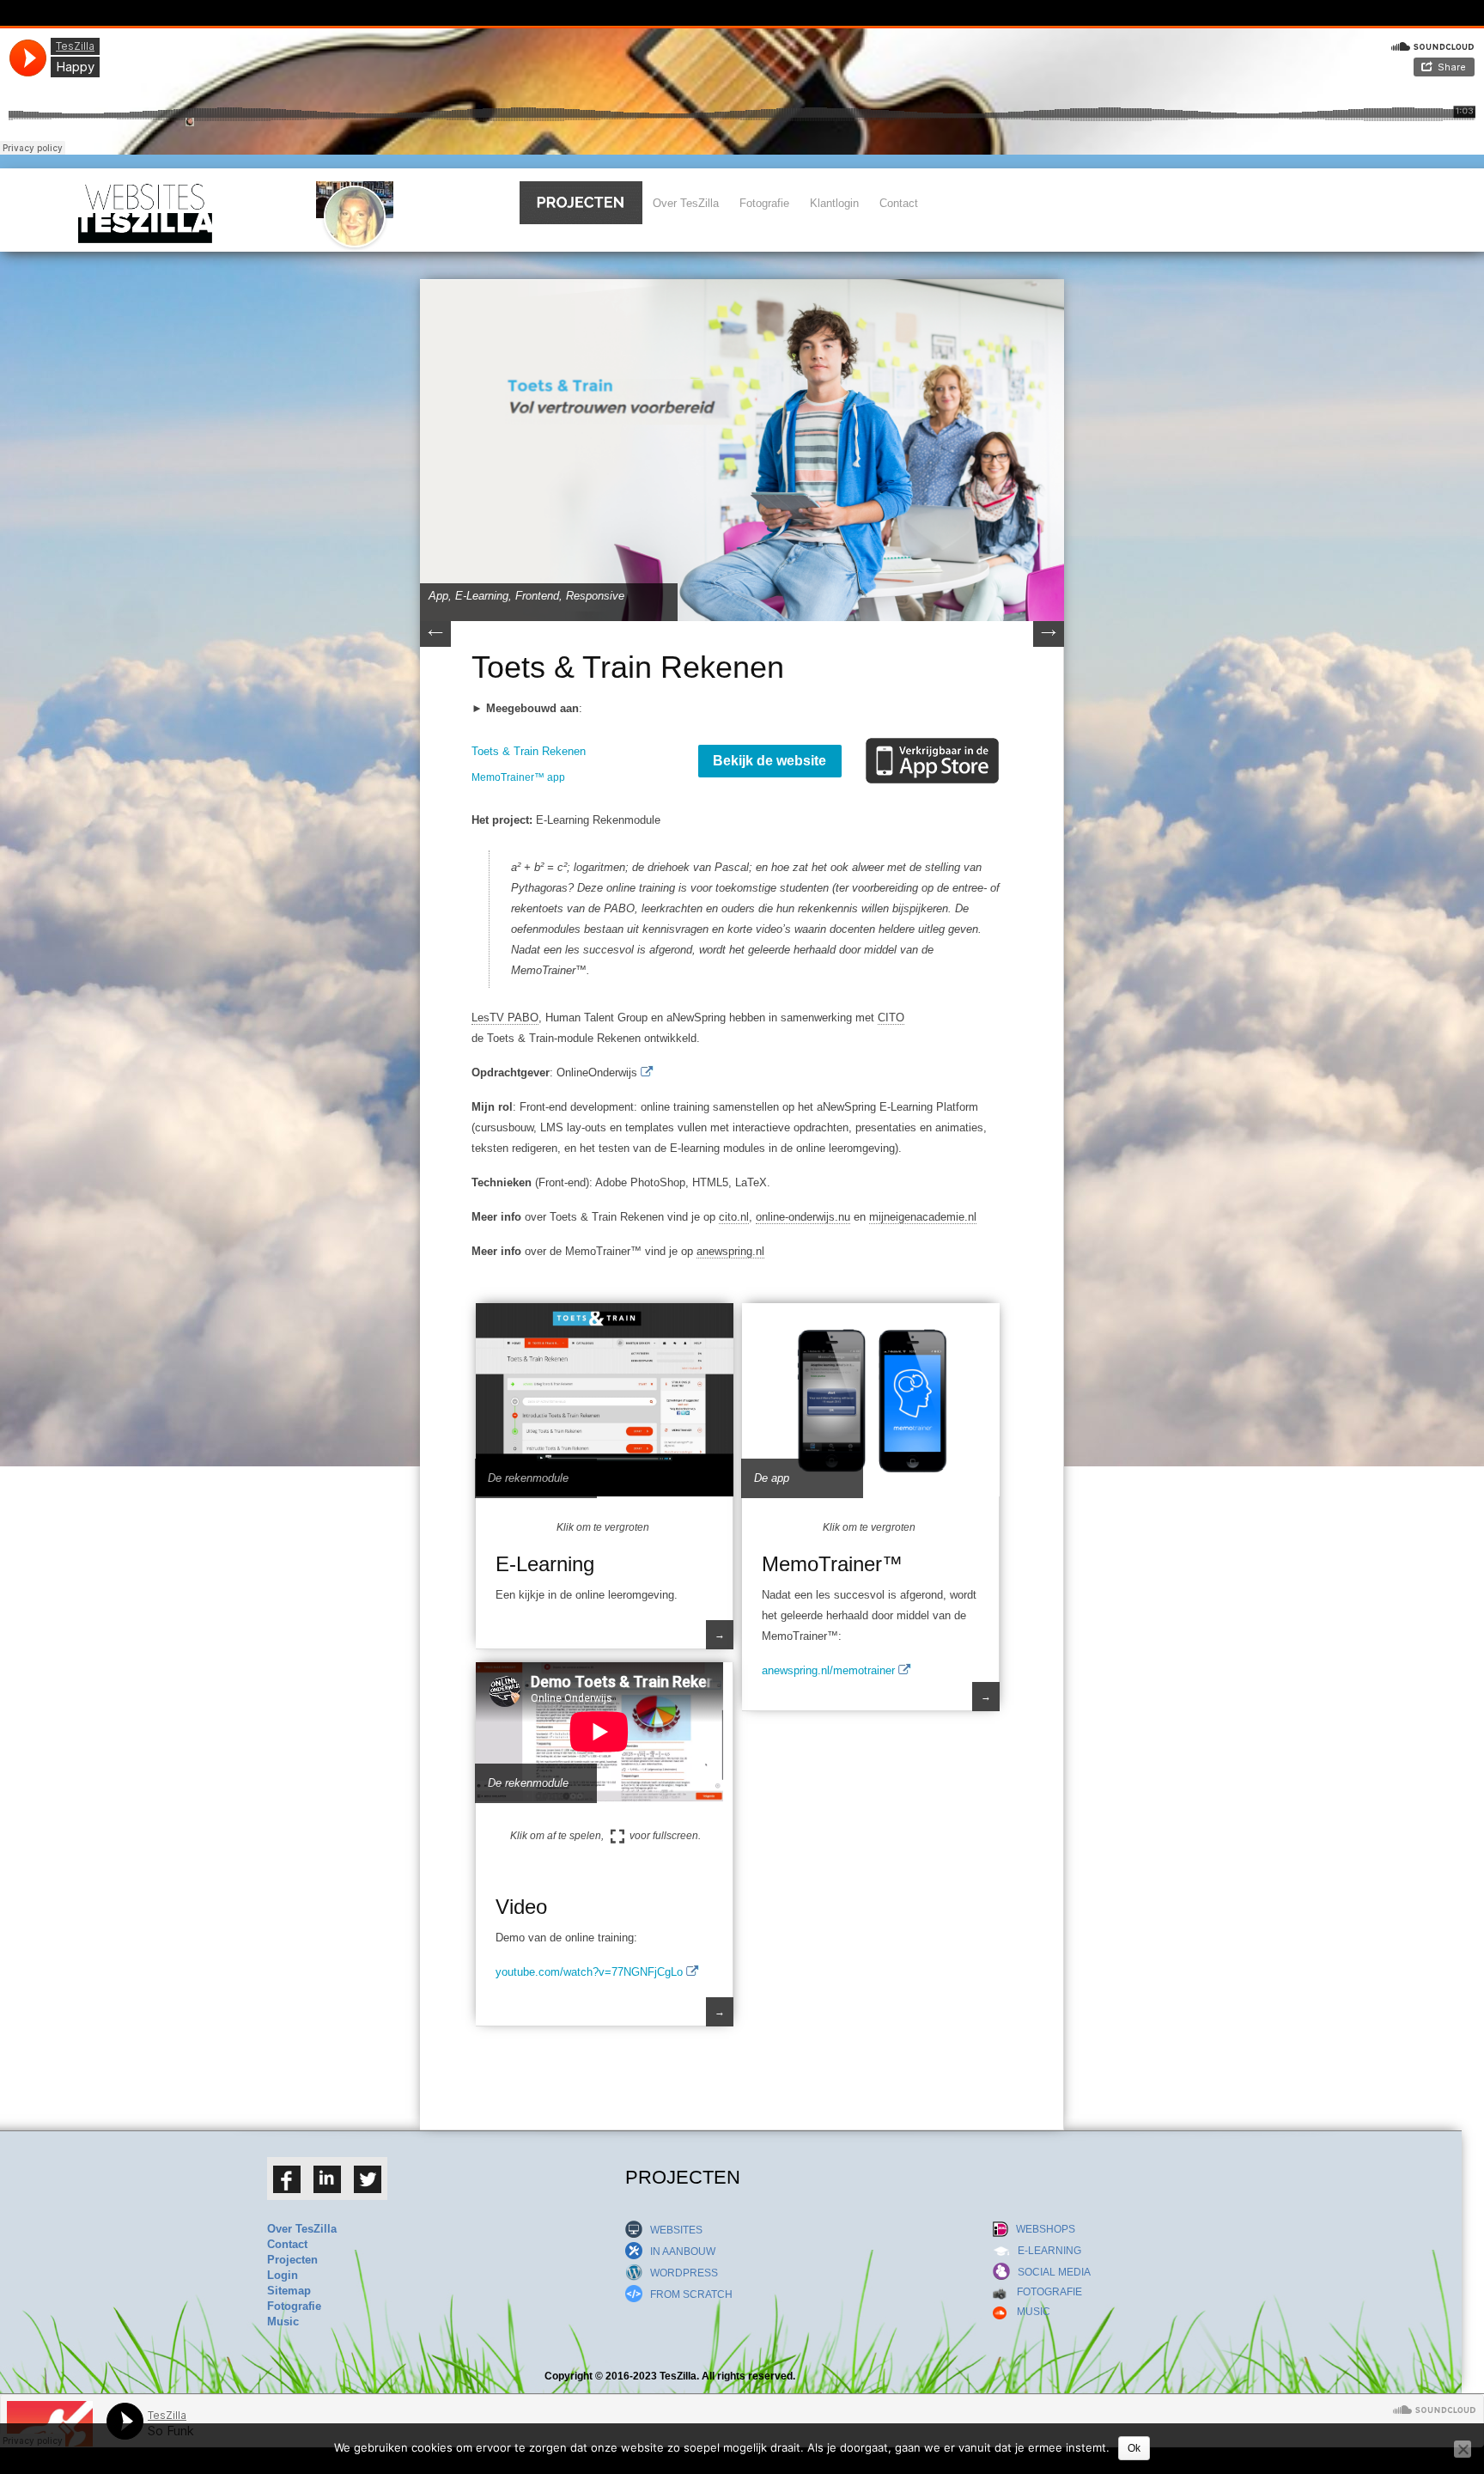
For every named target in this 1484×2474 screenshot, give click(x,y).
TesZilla (678, 2376)
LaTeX (751, 1182)
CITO (891, 1018)
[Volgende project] (1049, 643)
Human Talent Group (596, 1018)
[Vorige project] (435, 643)
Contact (899, 203)
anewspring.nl (730, 1251)
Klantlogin (834, 203)
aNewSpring (696, 1018)
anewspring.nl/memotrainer (830, 1670)
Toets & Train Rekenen (529, 751)
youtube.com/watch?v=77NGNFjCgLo (591, 1972)
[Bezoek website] (647, 1072)
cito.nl (734, 1217)
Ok (1134, 2448)
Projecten (292, 2260)
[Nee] (1463, 2449)
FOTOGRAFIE (1044, 2292)
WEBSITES (672, 2230)
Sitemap (289, 2291)
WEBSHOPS (1042, 2229)
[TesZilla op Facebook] (287, 2190)
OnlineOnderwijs (599, 1072)
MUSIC (1028, 2312)
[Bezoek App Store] (939, 746)
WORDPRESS (680, 2273)
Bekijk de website (769, 761)
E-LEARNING (1046, 2251)
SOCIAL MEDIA (1050, 2272)
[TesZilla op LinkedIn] (327, 2190)
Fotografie (764, 203)
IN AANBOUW (679, 2252)
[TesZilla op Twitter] (368, 2190)
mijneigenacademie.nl (923, 1217)
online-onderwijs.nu (803, 1217)
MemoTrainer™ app (518, 777)
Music (283, 2322)
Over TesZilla (686, 203)
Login (283, 2275)
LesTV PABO (505, 1018)
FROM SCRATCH (687, 2294)
